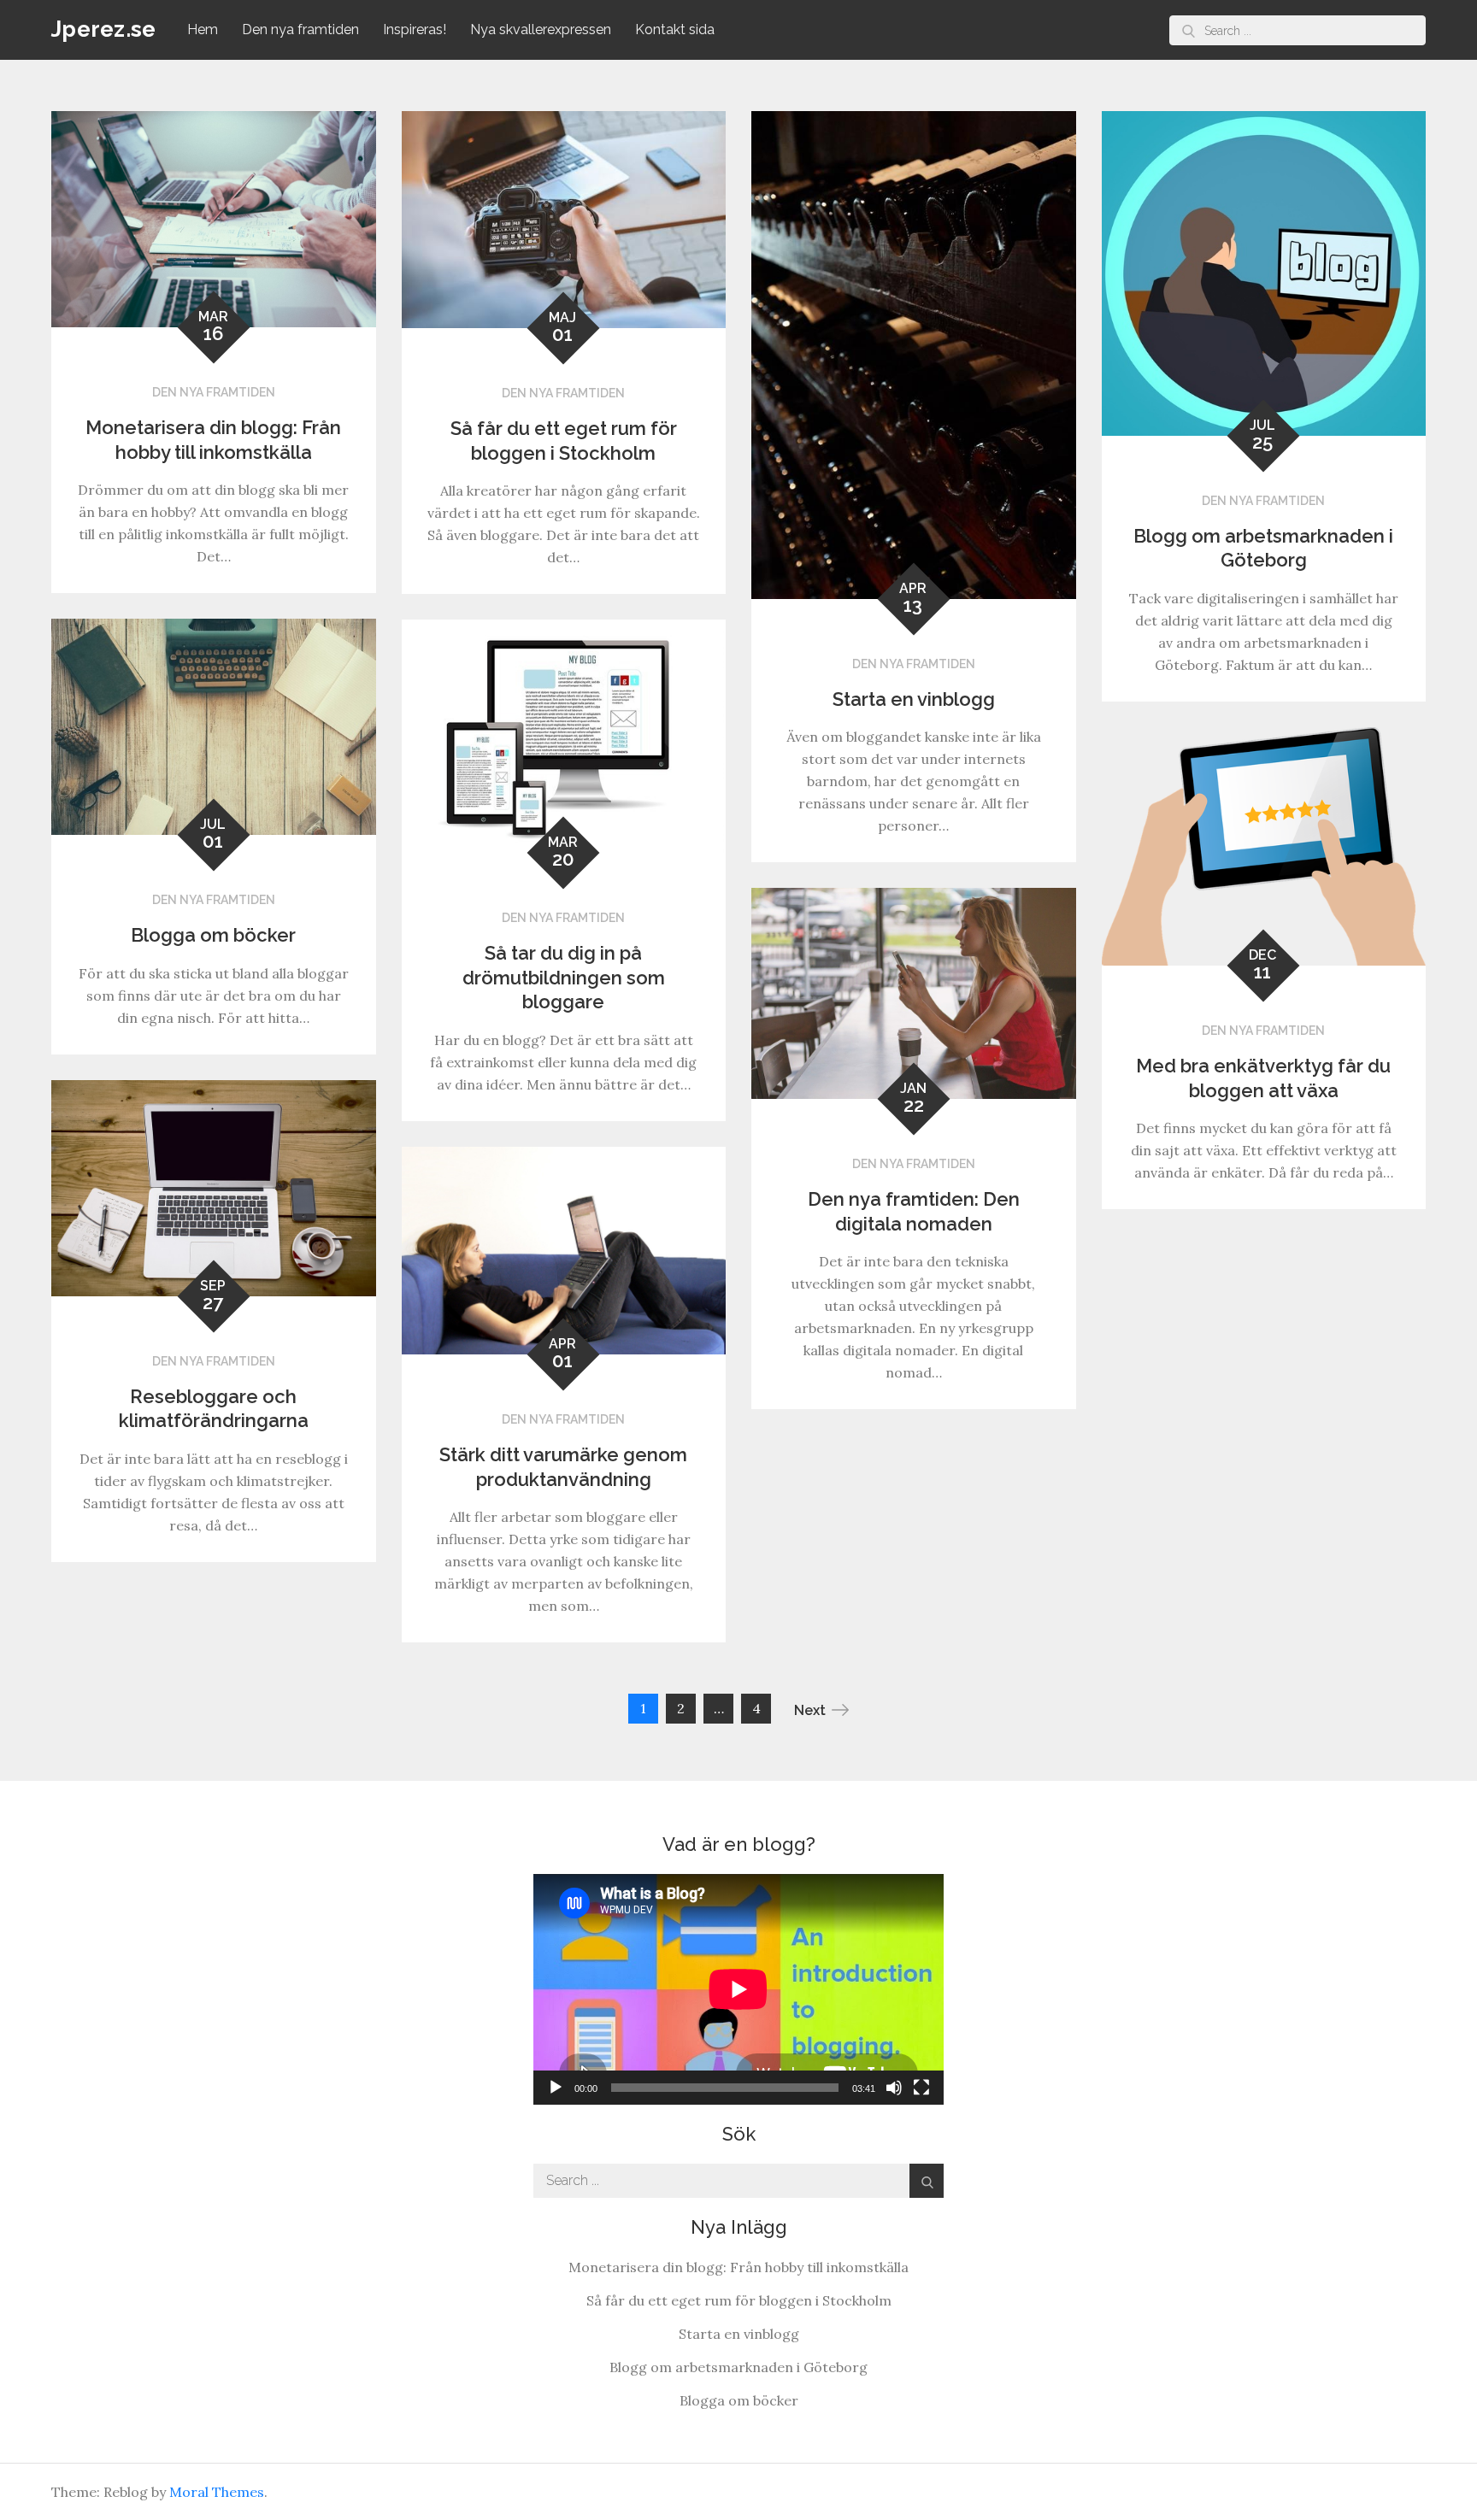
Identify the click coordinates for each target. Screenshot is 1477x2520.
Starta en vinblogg (914, 699)
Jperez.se (103, 29)
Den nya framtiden (300, 29)
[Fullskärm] (921, 2088)
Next (810, 1710)
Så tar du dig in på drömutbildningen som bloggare (564, 977)
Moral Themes (217, 2492)
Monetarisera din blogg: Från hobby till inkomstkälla (738, 2267)
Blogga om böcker (213, 935)
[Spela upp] (556, 2088)
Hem (203, 29)
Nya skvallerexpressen (541, 29)
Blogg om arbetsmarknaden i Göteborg (738, 2367)
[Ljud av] (894, 2088)
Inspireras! (415, 29)
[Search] (1189, 30)
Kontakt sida (675, 29)
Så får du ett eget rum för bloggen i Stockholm (739, 2300)
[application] (738, 1989)
